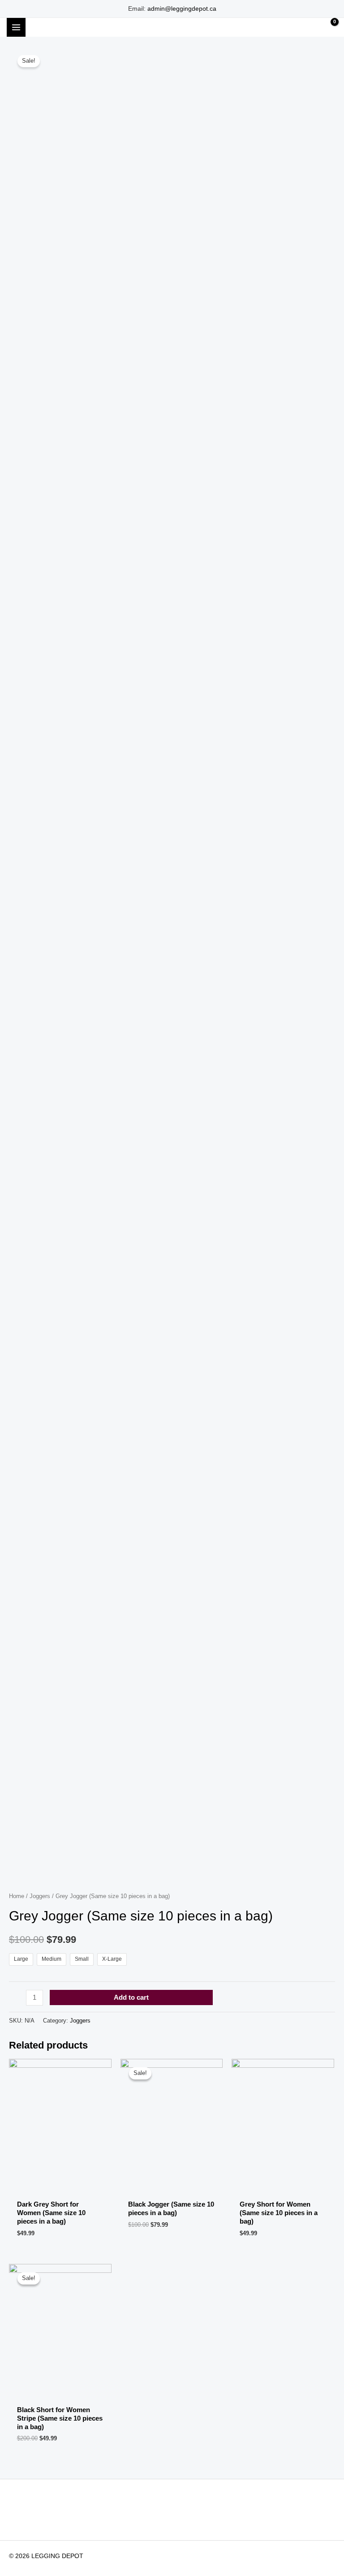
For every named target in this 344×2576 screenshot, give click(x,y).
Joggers (40, 1896)
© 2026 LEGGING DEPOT (46, 2556)
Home (17, 1896)
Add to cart (131, 1997)
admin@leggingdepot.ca (182, 9)
